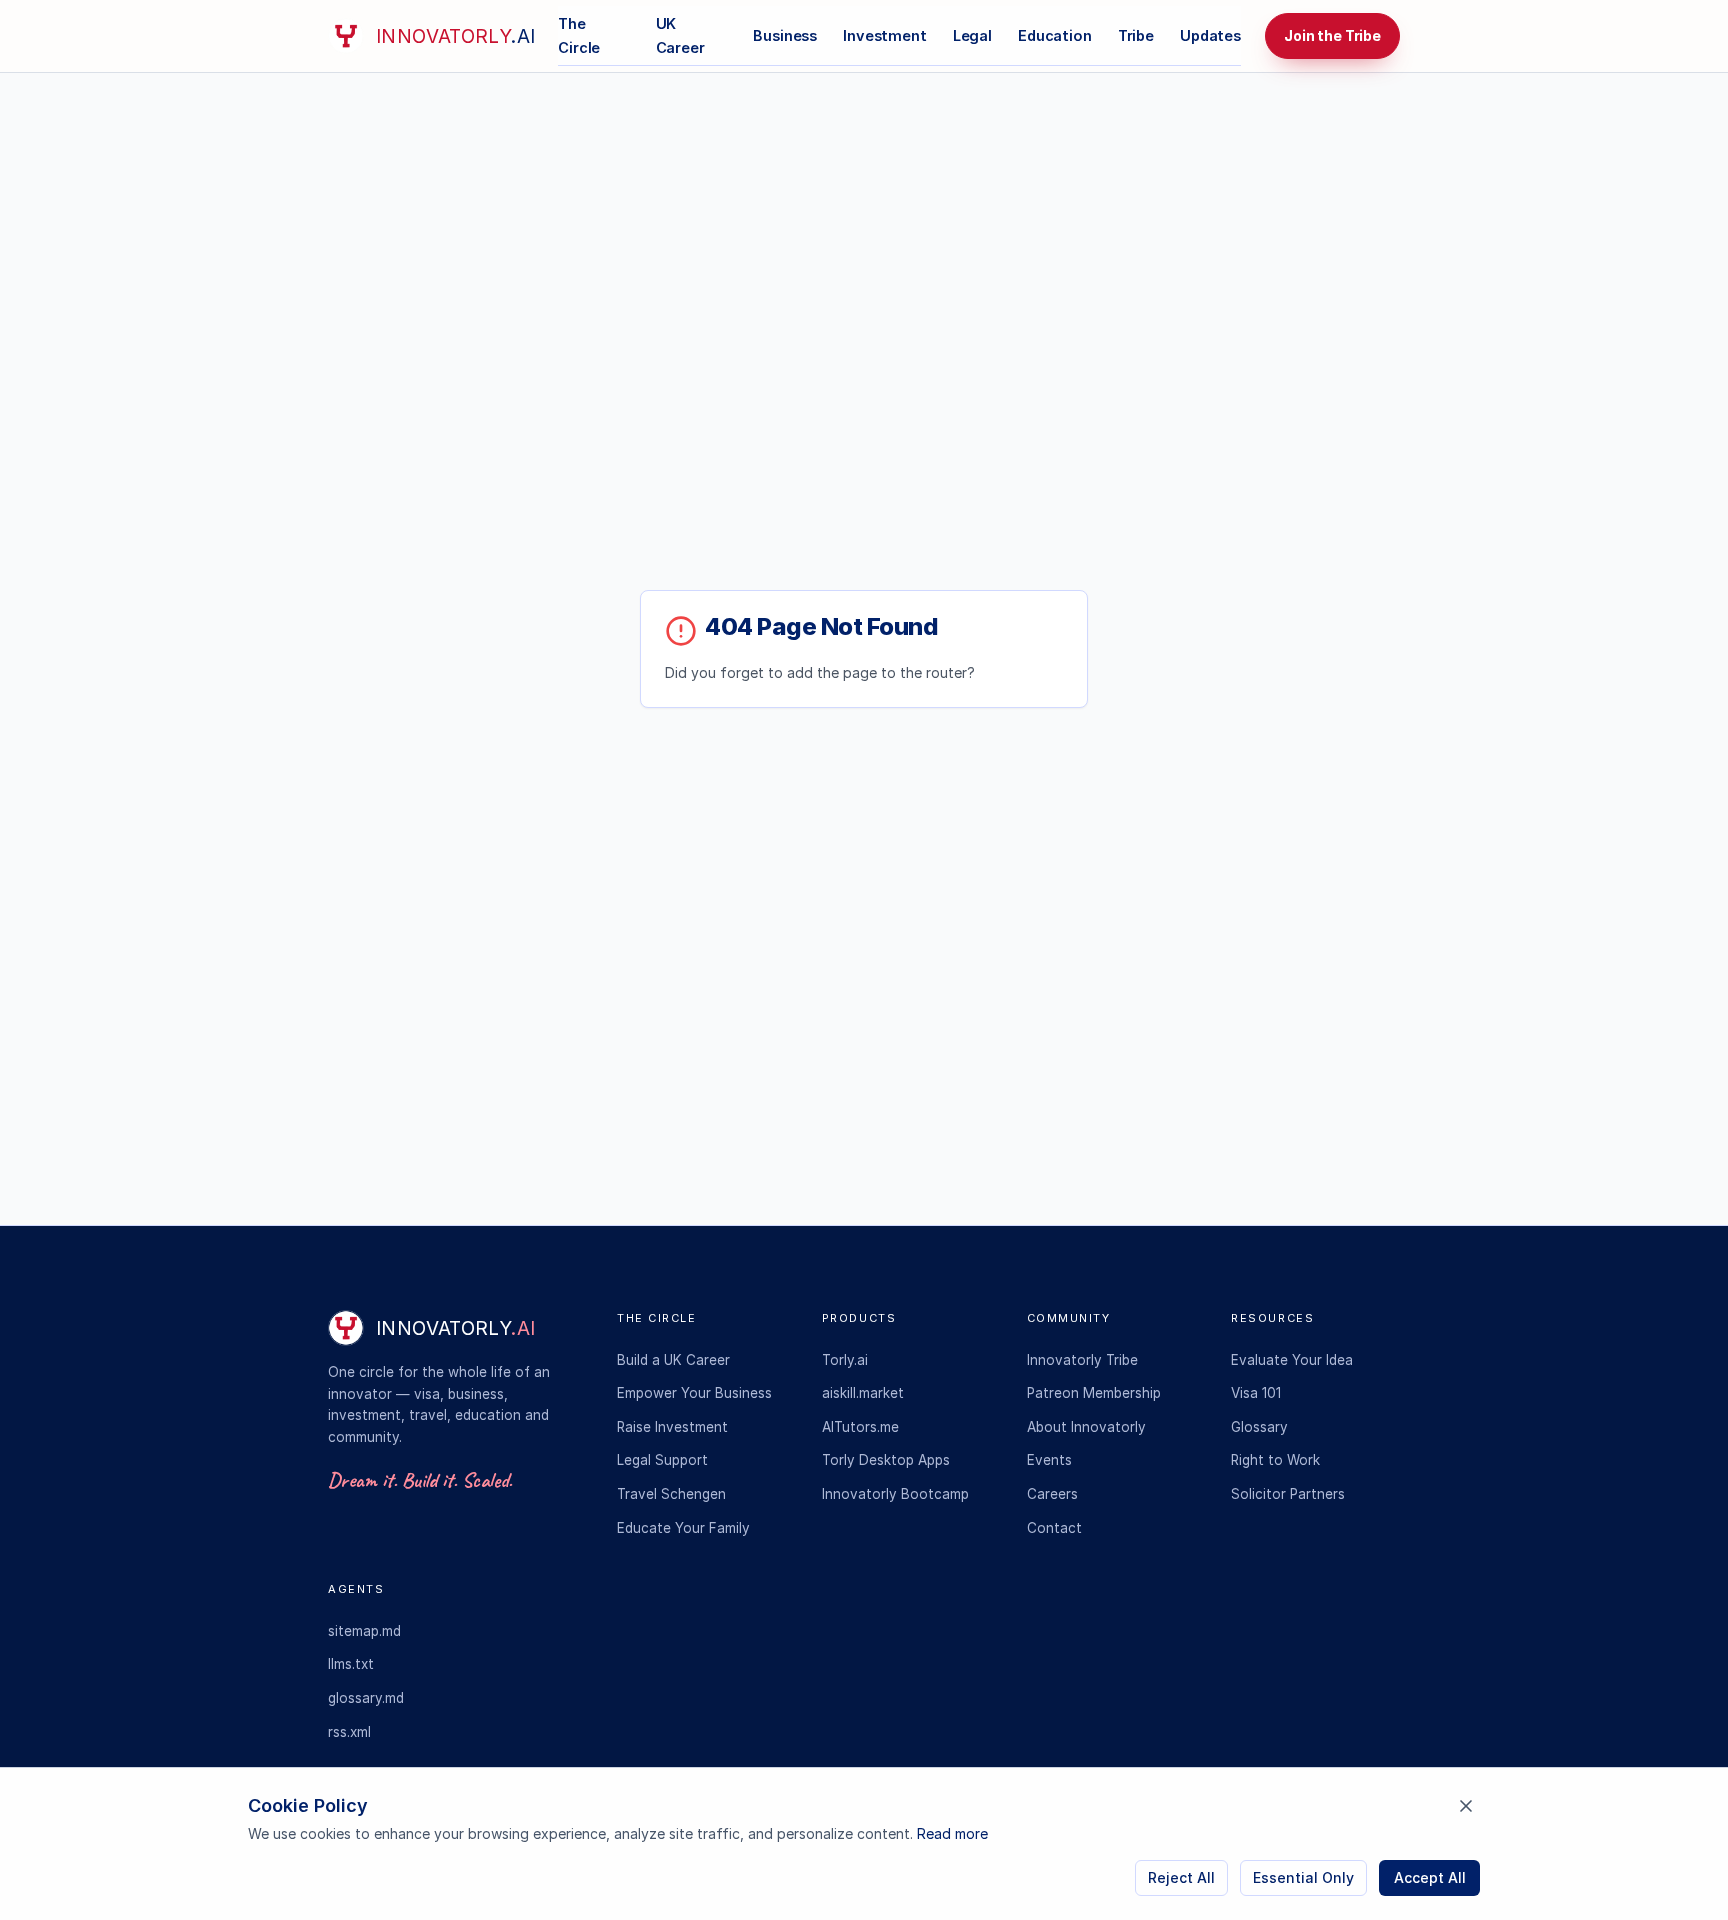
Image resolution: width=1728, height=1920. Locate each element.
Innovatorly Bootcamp (895, 1494)
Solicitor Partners (1288, 1494)
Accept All (1430, 1877)
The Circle (579, 35)
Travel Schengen (671, 1494)
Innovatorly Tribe (1082, 1360)
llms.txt (351, 1664)
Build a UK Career (673, 1360)
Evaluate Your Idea (1292, 1360)
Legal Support (662, 1460)
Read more (952, 1833)
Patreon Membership (1094, 1393)
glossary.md (366, 1698)
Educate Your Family (683, 1528)
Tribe (1136, 35)
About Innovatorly (1086, 1427)
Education (1055, 35)
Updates (1210, 35)
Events (1049, 1460)
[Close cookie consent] (1466, 1806)
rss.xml (349, 1732)
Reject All (1181, 1877)
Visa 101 (1256, 1393)
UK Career (680, 35)
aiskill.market (863, 1393)
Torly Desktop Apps (886, 1460)
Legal (972, 35)
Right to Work (1275, 1460)
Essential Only (1303, 1877)
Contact (1054, 1528)
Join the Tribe (1332, 35)
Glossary (1259, 1427)
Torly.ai (845, 1360)
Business (785, 35)
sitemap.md (364, 1631)
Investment (885, 35)
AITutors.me (860, 1427)
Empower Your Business (694, 1393)
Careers (1052, 1494)
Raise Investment (672, 1427)
